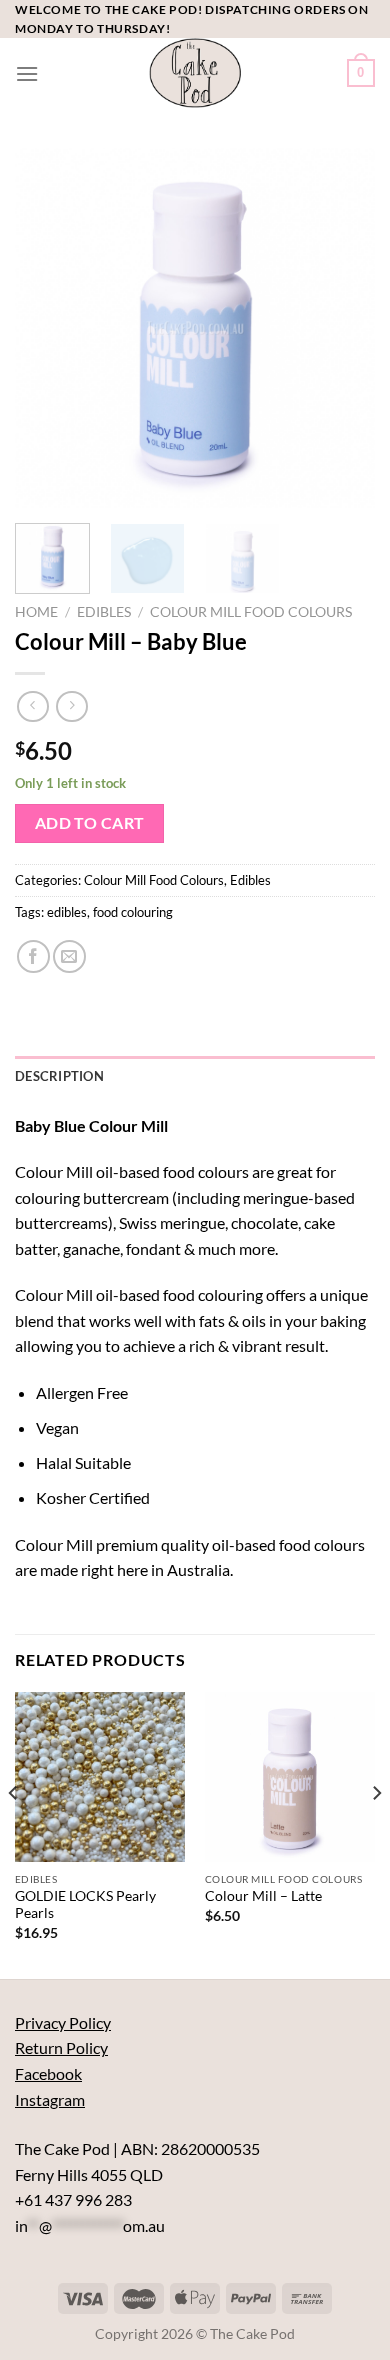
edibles (67, 912)
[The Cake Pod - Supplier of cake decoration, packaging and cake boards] (195, 73)
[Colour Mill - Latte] (290, 1777)
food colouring (133, 912)
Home (36, 612)
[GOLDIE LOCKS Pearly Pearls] (100, 1777)
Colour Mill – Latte (263, 1896)
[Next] (343, 328)
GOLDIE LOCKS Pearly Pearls (85, 1905)
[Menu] (27, 73)
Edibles (104, 612)
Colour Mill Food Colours (251, 612)
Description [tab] (59, 1076)
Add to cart (90, 823)
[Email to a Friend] (69, 956)
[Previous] (47, 328)
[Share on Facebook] (33, 956)
